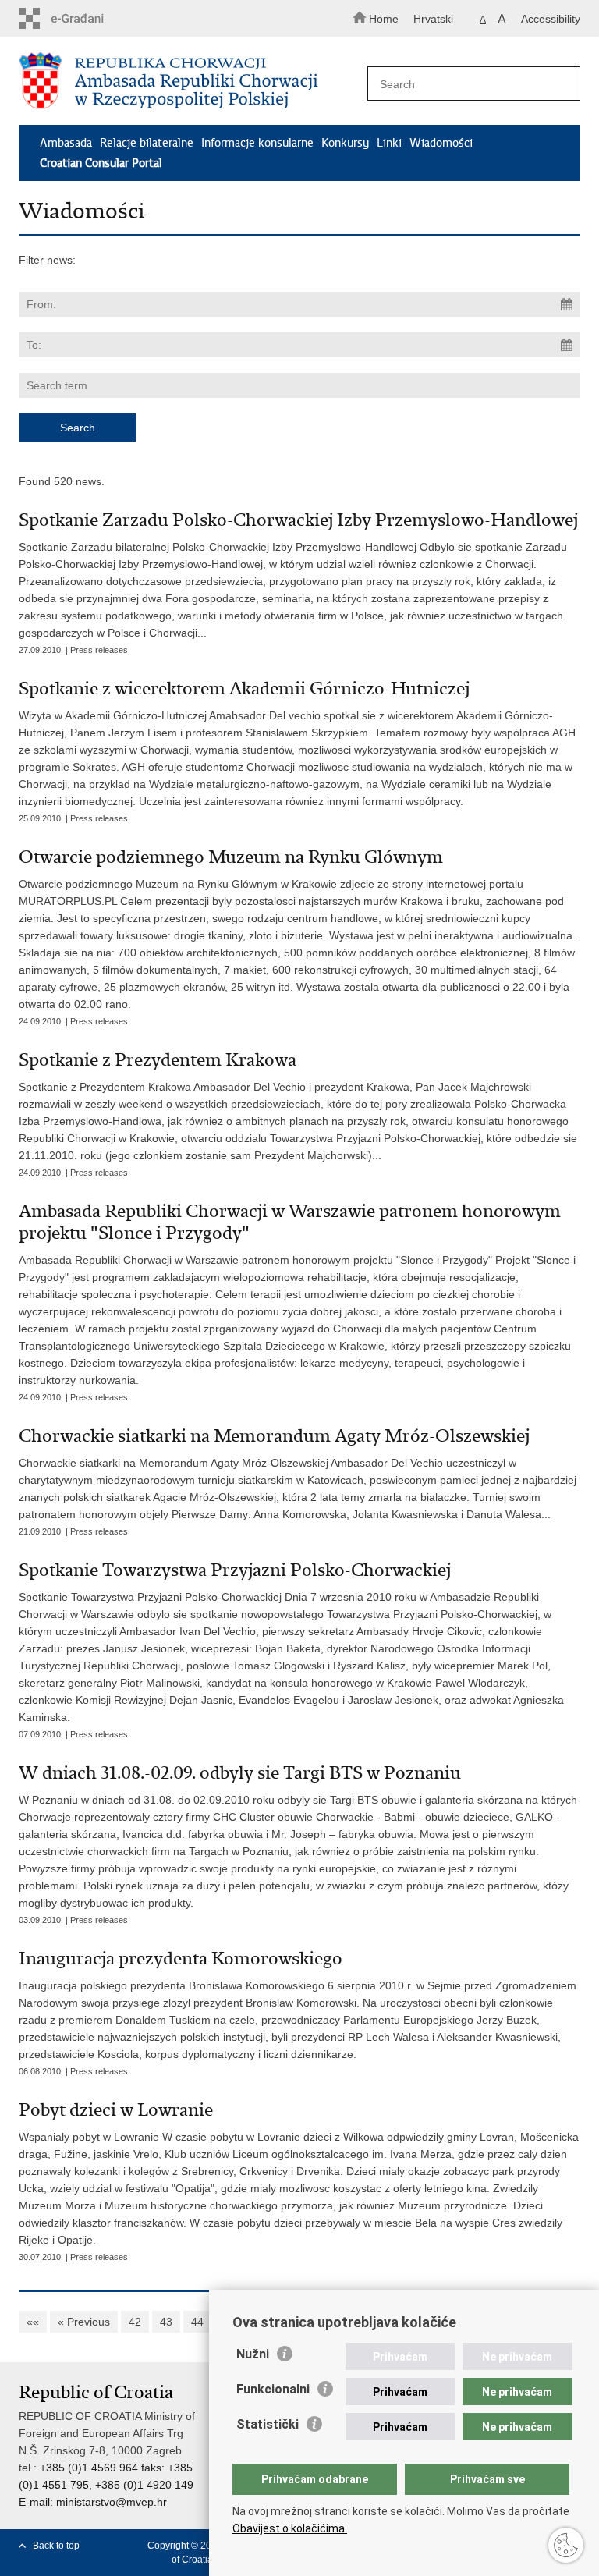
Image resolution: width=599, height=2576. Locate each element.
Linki (389, 143)
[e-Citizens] (85, 18)
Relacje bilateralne (147, 143)
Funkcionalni (273, 2389)
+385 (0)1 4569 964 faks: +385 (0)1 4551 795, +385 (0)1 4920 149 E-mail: (106, 2485)
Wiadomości (441, 143)
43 (166, 2322)
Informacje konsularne (257, 143)
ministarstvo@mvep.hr (112, 2502)
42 (135, 2322)
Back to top (56, 2546)
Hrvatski (433, 19)
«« (33, 2322)
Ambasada (66, 143)
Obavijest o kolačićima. (290, 2528)
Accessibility (551, 19)
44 (197, 2322)
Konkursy (345, 143)
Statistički (268, 2424)
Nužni (253, 2354)
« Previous (84, 2322)
